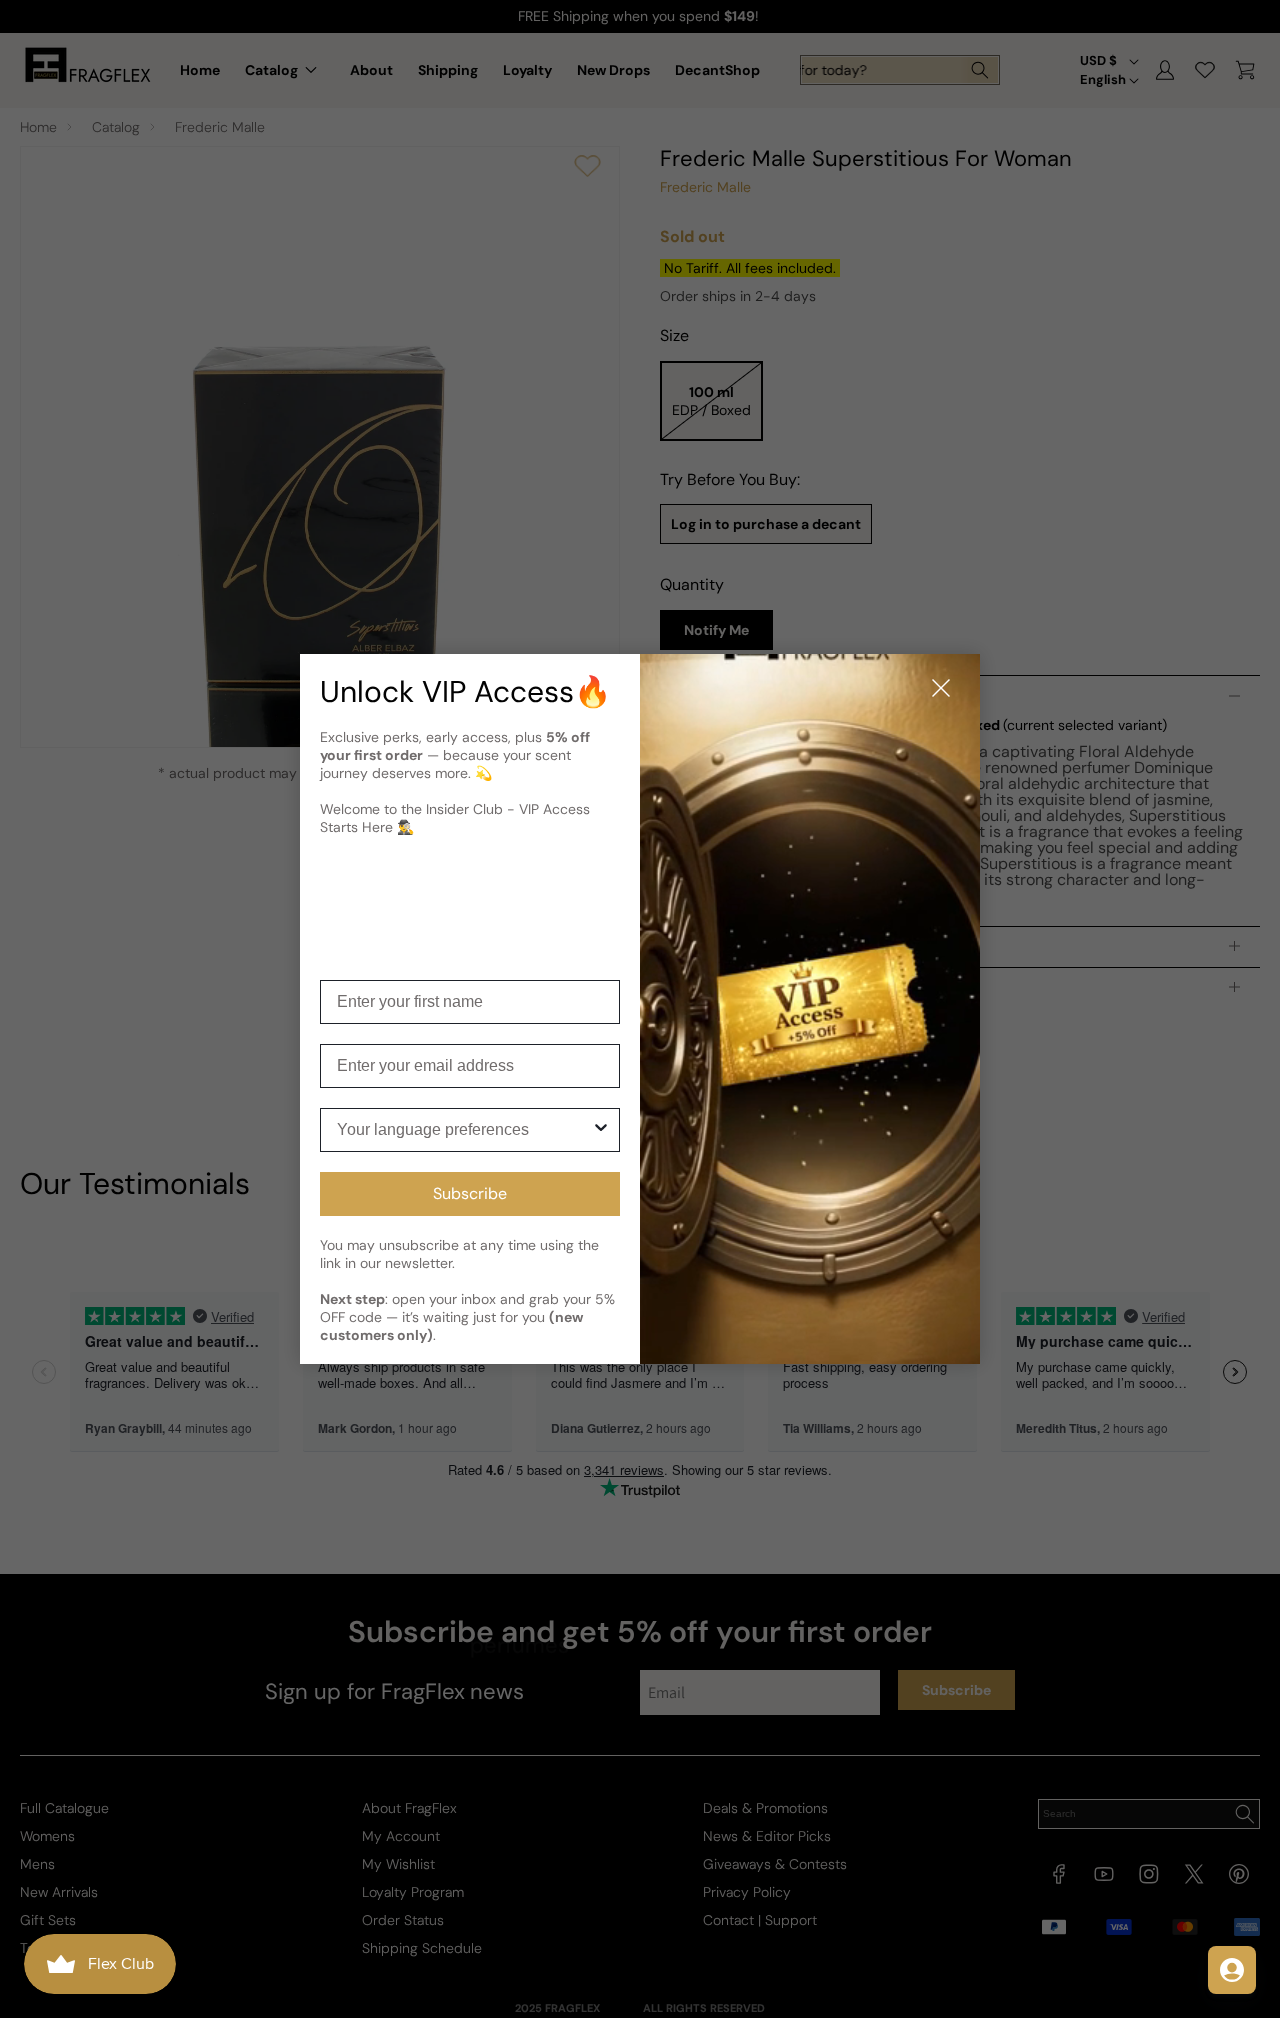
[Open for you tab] (1232, 1970)
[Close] (941, 689)
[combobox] (464, 1130)
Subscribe (470, 1193)
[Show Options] (601, 1130)
